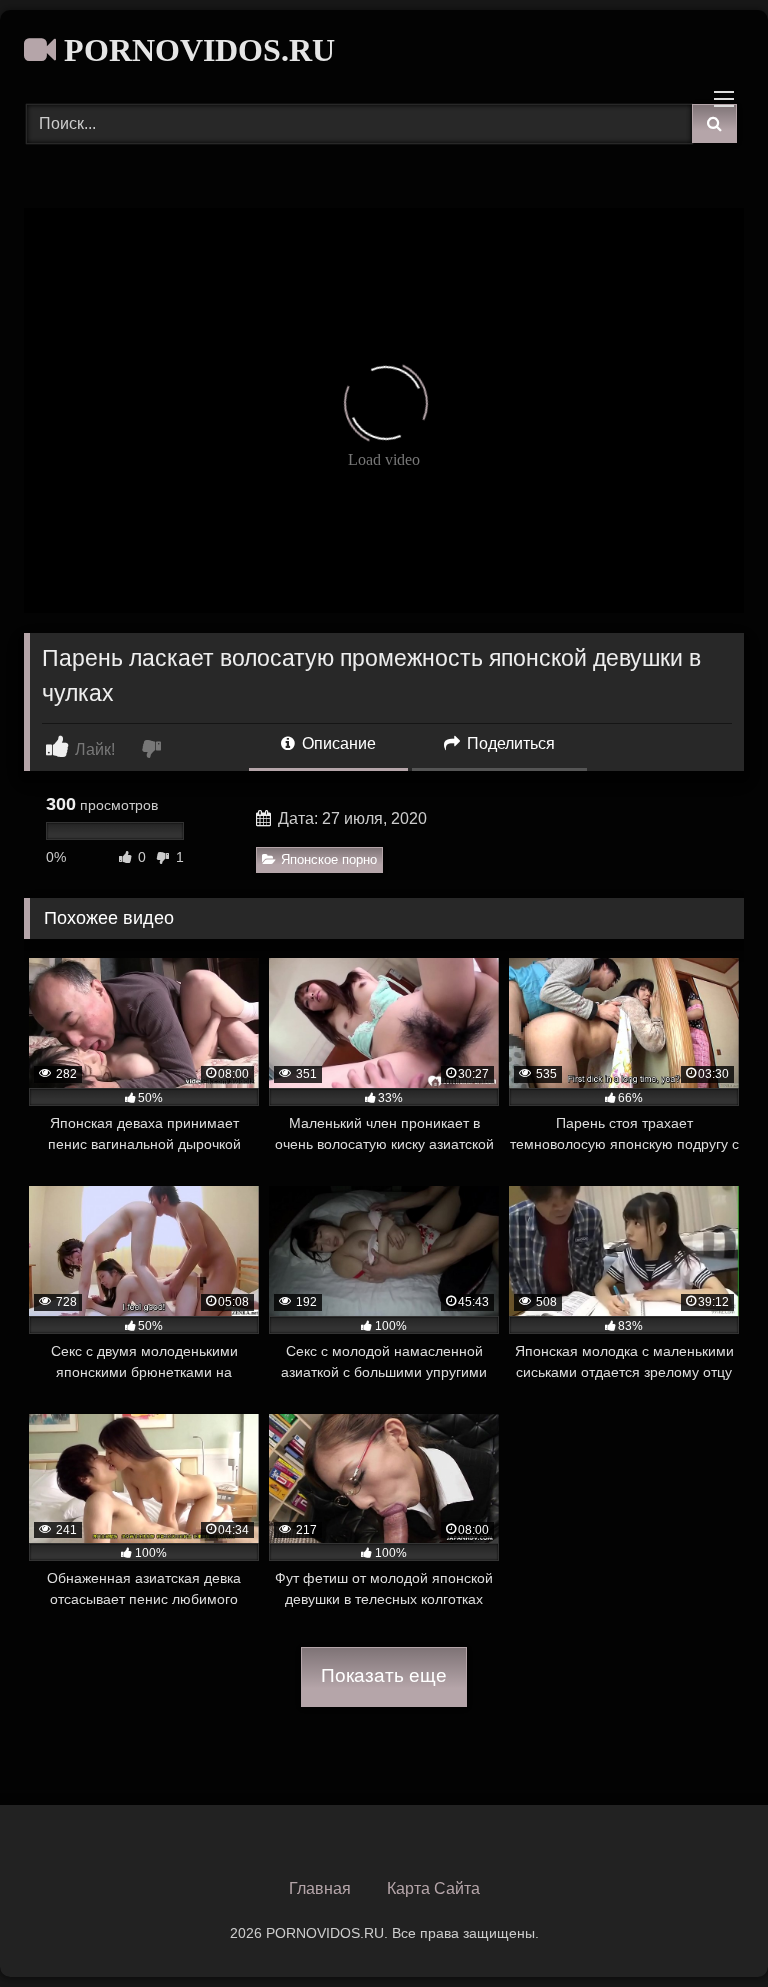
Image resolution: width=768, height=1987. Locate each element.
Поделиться (509, 743)
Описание (337, 743)
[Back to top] (706, 1927)
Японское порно (329, 859)
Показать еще (384, 1675)
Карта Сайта (433, 1888)
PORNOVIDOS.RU (195, 50)
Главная (320, 1888)
